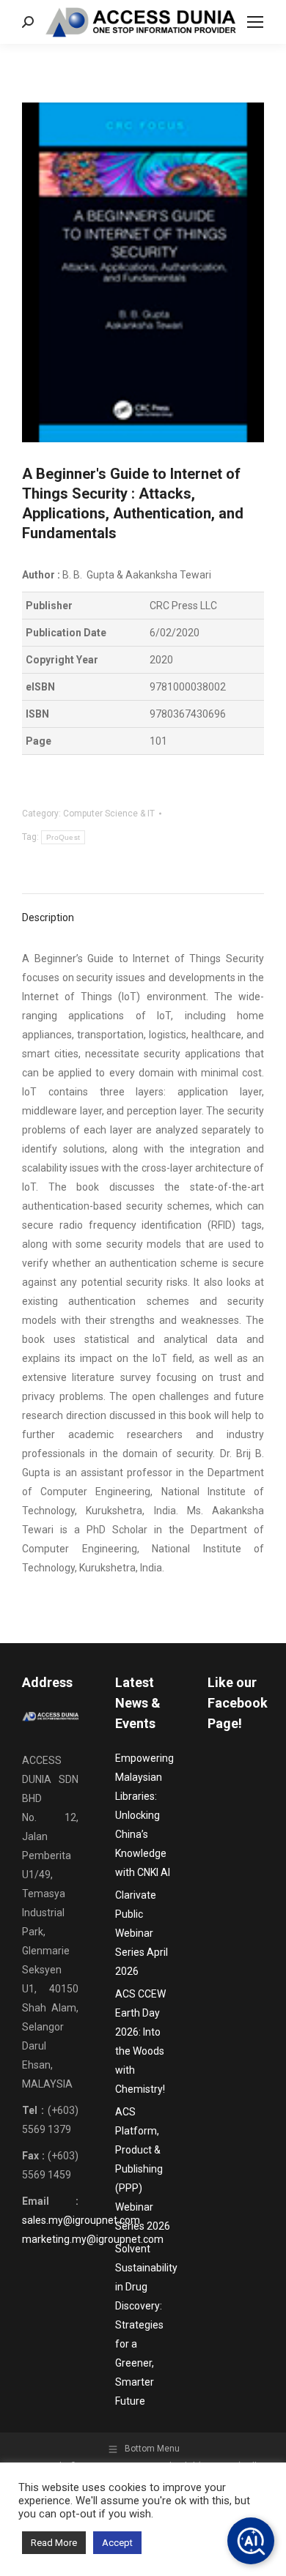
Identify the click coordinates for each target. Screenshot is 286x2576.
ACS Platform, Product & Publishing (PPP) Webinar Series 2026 (143, 2169)
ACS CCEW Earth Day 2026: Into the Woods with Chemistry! (140, 2041)
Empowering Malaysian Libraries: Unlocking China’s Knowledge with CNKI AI (144, 1815)
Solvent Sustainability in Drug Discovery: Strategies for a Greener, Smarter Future (146, 2325)
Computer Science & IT (109, 814)
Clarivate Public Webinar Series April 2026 (142, 1933)
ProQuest (63, 837)
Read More (54, 2543)
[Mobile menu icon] (255, 22)
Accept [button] (117, 2543)
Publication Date (66, 633)
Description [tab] (48, 917)
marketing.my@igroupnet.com (93, 2239)
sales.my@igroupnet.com (81, 2220)
